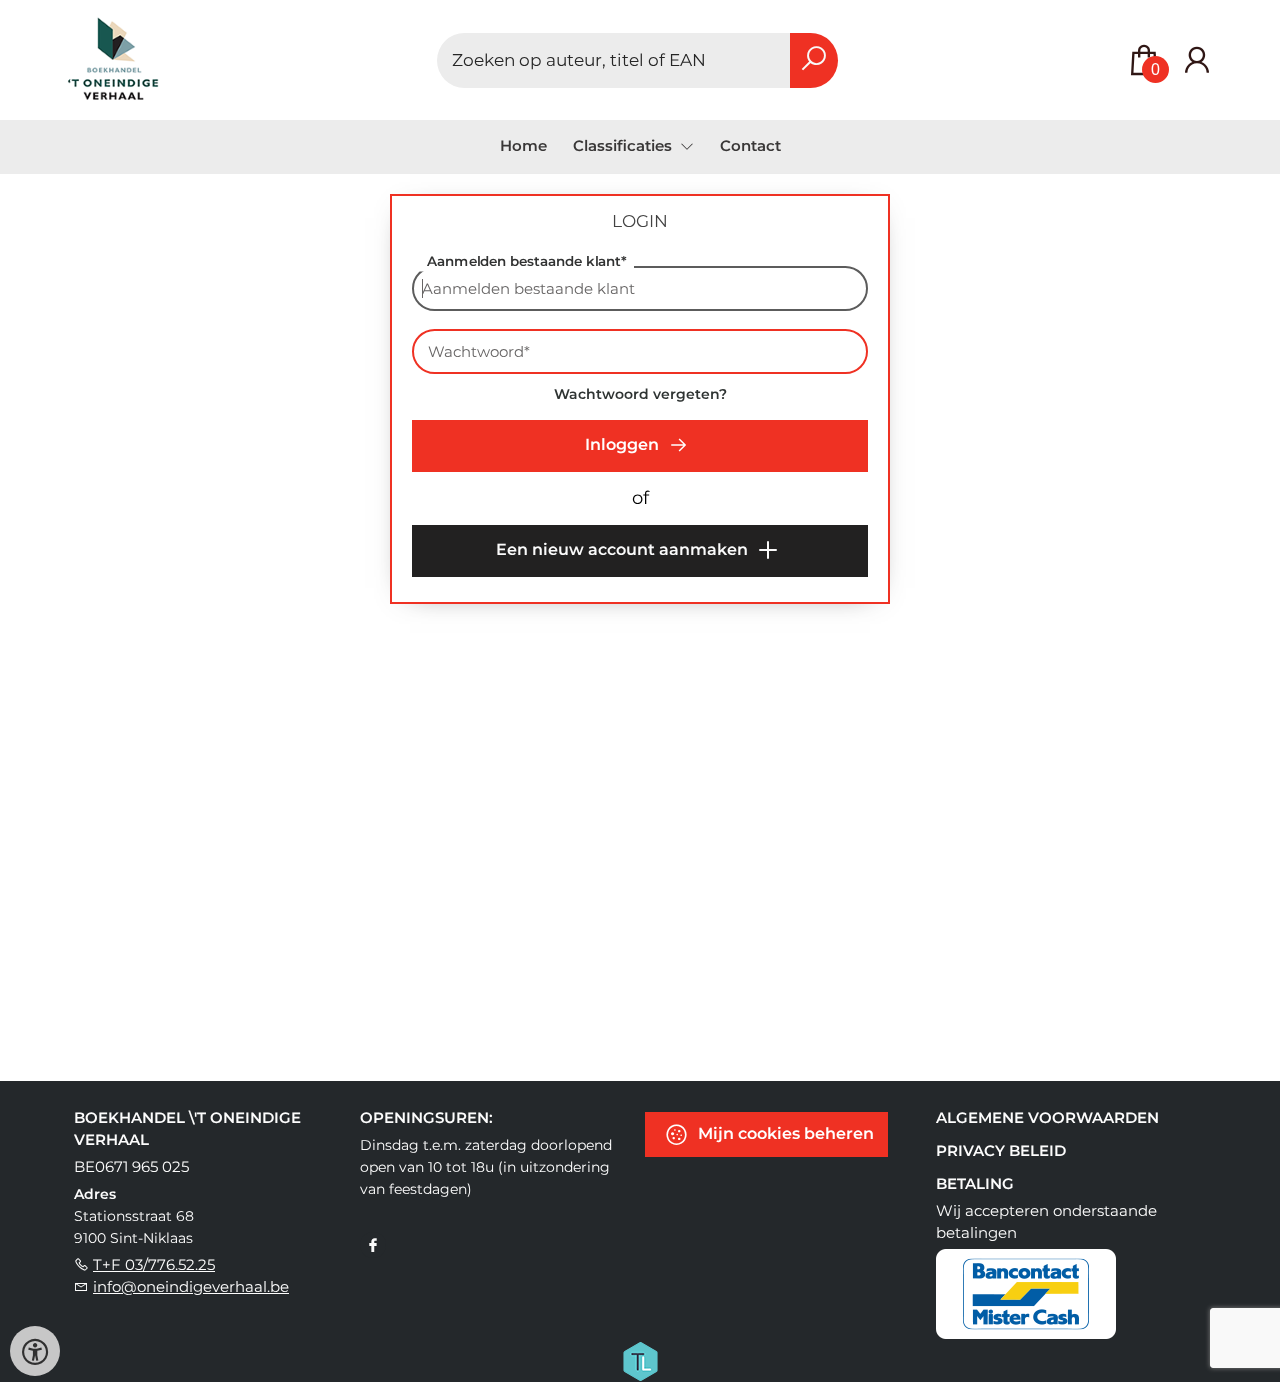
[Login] (1197, 60)
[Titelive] (640, 1360)
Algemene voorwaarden (1047, 1117)
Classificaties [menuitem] (624, 145)
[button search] (814, 60)
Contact (750, 145)
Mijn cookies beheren (784, 1133)
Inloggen (624, 444)
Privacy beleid (1001, 1150)
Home (523, 145)
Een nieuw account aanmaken (624, 549)
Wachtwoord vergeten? (640, 394)
